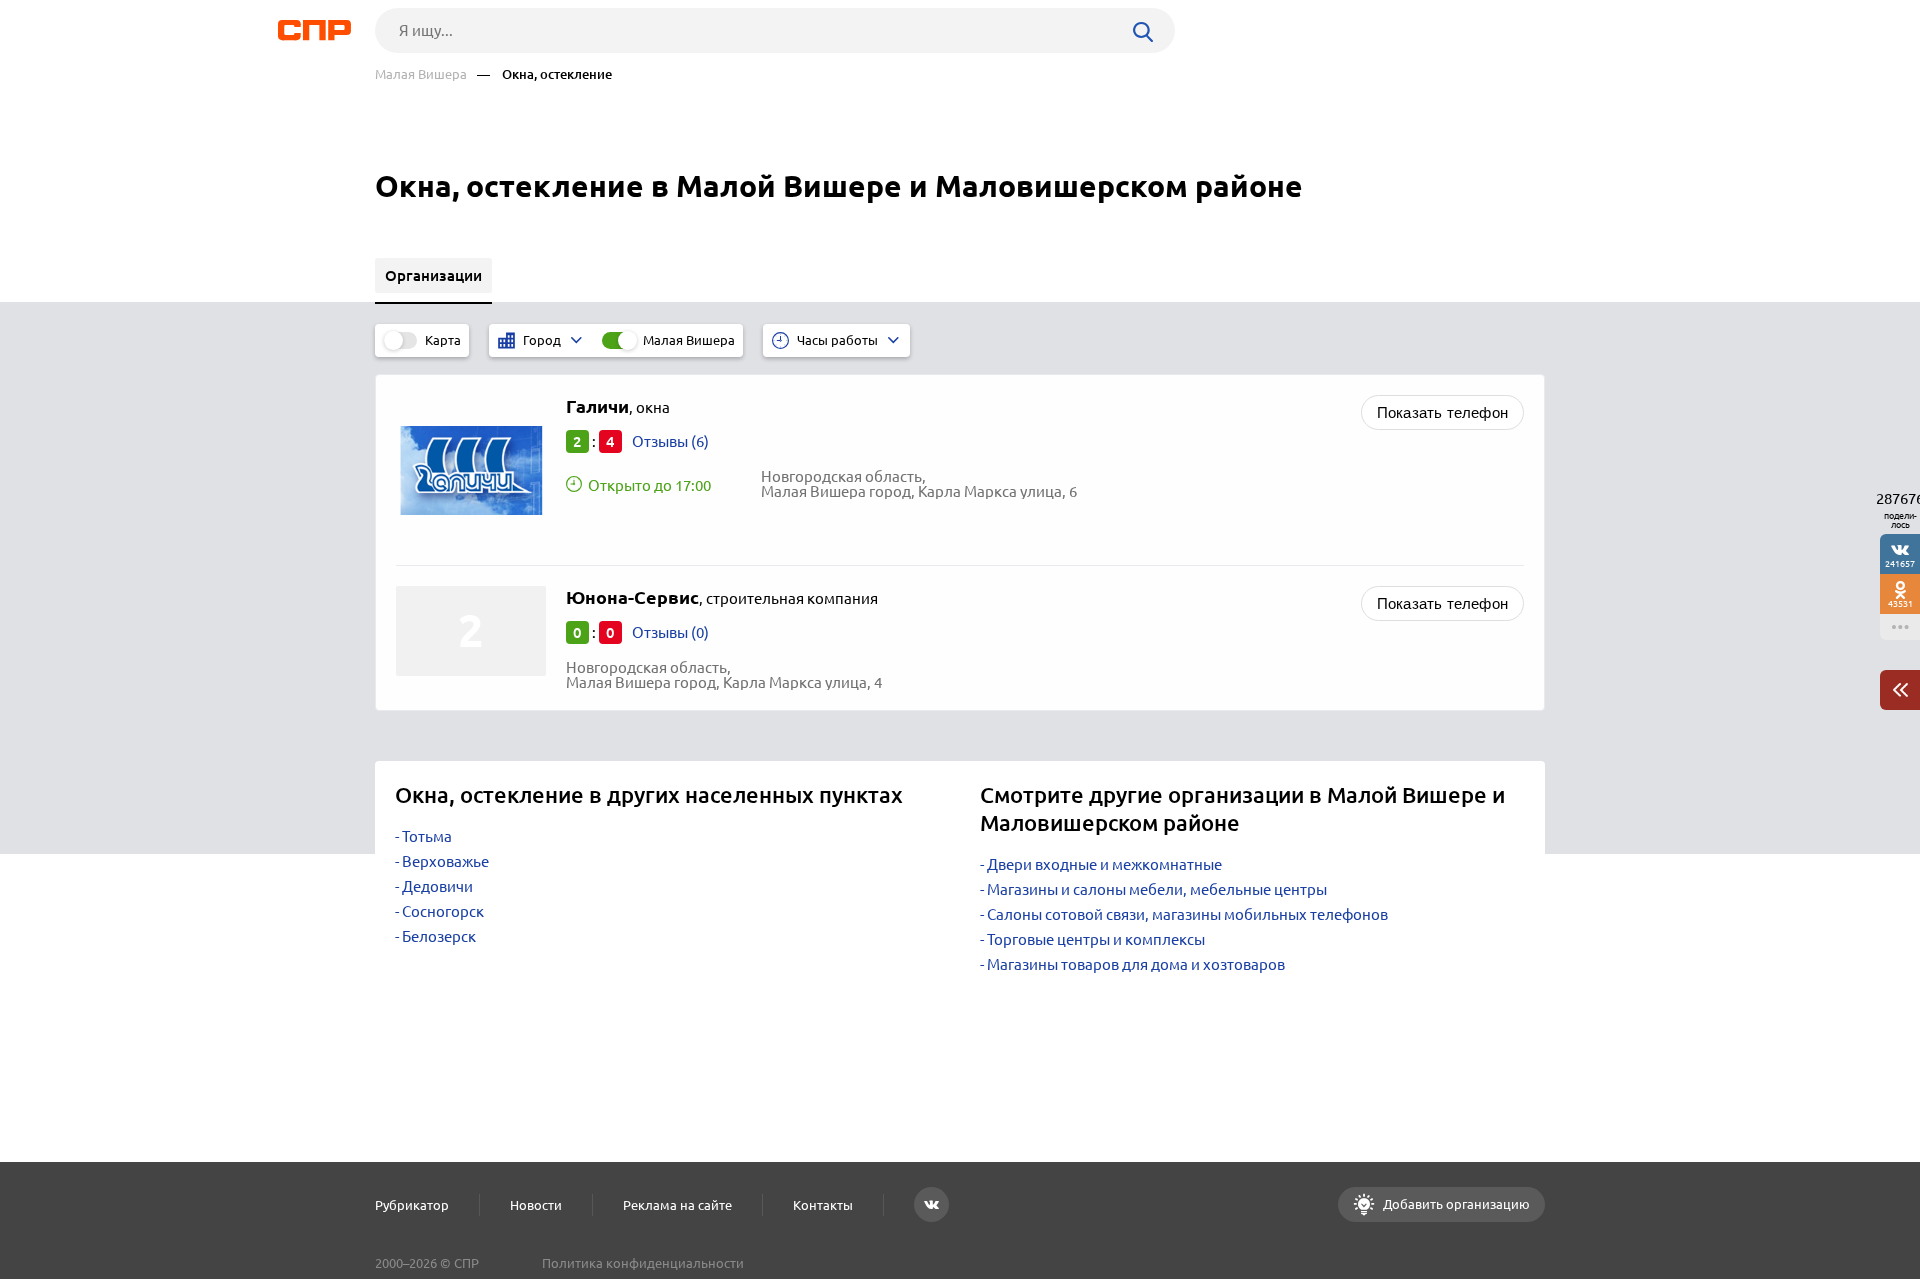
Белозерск (439, 936)
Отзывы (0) (670, 632)
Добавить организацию (1455, 1204)
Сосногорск (443, 911)
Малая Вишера (421, 74)
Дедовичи (437, 886)
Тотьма (427, 836)
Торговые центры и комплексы (1096, 939)
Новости (536, 1205)
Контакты (823, 1205)
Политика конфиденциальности (643, 1263)
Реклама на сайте (677, 1205)
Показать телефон (1442, 412)
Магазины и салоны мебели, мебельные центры (1157, 889)
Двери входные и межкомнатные (1104, 864)
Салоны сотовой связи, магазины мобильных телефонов (1187, 914)
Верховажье (445, 861)
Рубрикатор (412, 1205)
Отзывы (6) (670, 441)
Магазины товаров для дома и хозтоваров (1136, 964)
